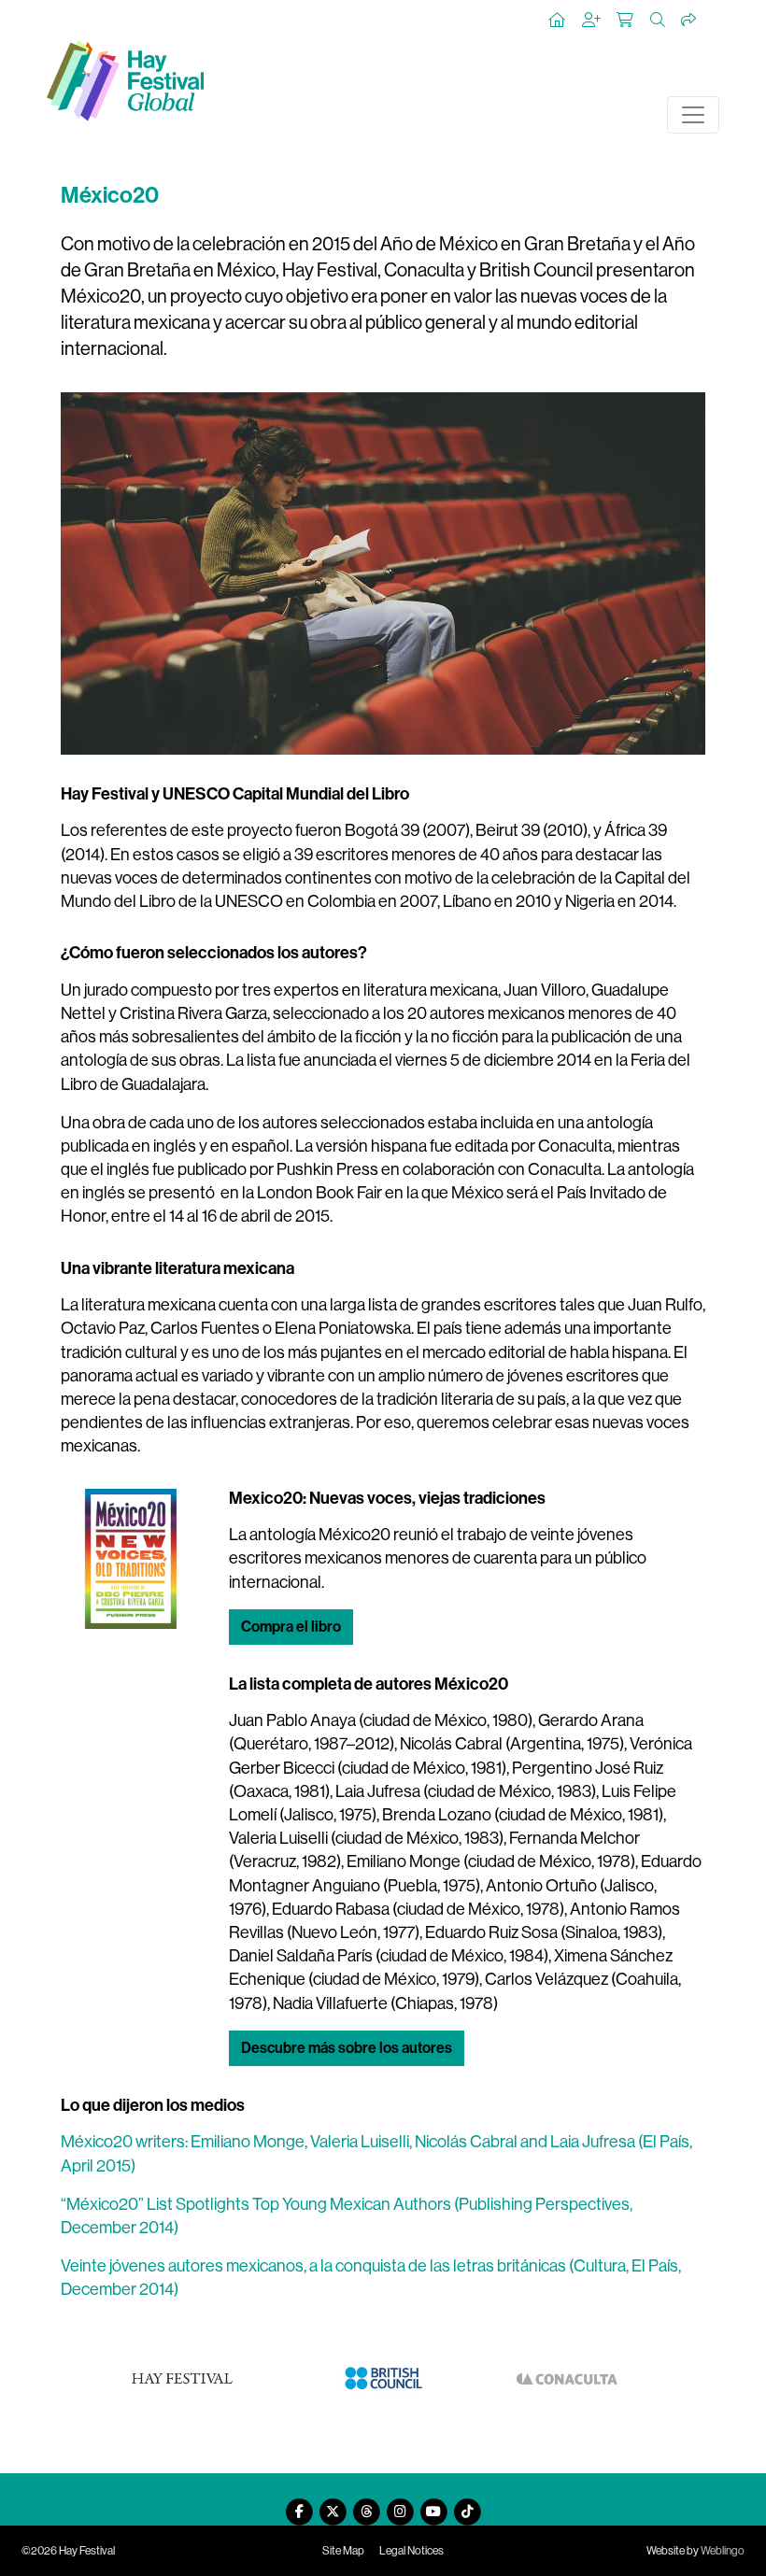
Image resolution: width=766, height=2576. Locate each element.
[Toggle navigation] (693, 115)
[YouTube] (433, 2505)
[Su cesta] (626, 21)
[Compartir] (689, 21)
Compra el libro (291, 1627)
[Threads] (366, 2505)
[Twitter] (333, 2505)
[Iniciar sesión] (592, 21)
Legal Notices (411, 2551)
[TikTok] (467, 2505)
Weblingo (723, 2551)
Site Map (343, 2551)
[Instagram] (400, 2505)
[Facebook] (299, 2505)
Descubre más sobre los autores (347, 2048)
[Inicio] (558, 21)
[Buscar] (659, 21)
